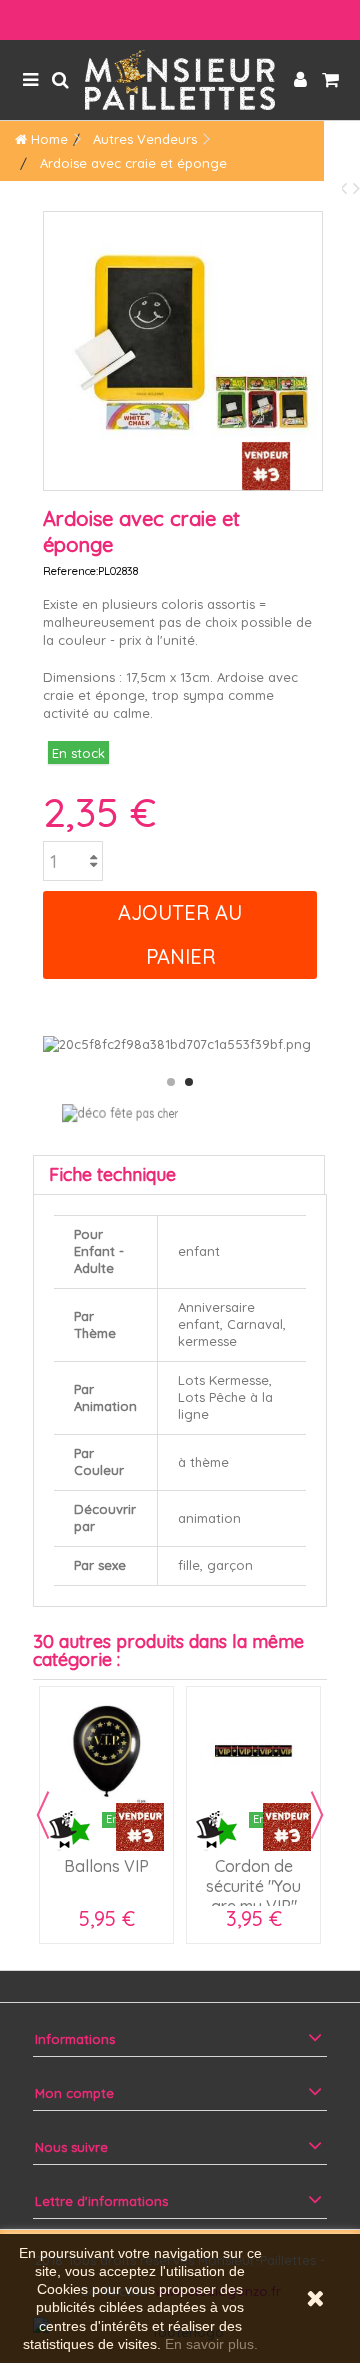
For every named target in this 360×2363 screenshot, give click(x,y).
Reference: (70, 571)
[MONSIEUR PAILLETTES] (180, 80)
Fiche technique (112, 1174)
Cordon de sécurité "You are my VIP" (253, 1886)
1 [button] (171, 1082)
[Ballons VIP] (106, 1753)
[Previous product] (346, 187)
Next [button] (317, 1815)
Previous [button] (43, 1815)
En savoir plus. (211, 2344)
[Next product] (356, 187)
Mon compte (74, 2093)
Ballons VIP (106, 1866)
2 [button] (189, 1082)
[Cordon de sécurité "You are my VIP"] (253, 1753)
